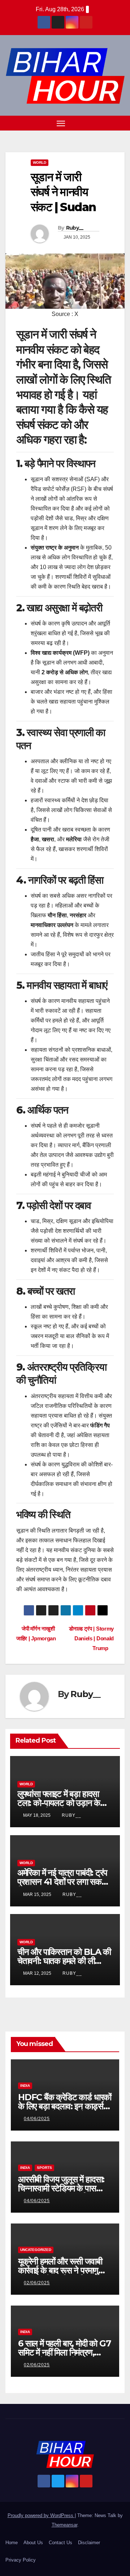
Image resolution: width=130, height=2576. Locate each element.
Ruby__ (75, 228)
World (40, 163)
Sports (44, 2168)
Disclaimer (89, 2543)
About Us (33, 2543)
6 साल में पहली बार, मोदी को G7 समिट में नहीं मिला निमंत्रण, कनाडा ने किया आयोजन (64, 2352)
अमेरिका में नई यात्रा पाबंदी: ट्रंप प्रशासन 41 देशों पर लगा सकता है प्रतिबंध (63, 1882)
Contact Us (60, 2543)
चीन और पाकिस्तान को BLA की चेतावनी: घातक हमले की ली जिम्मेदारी (64, 1961)
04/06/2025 (37, 2119)
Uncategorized (36, 2250)
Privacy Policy (21, 2560)
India (25, 2086)
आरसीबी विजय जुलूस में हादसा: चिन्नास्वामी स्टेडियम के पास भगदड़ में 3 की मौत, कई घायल (61, 2188)
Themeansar (64, 2525)
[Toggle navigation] (61, 123)
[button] (108, 123)
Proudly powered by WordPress (41, 2515)
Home (12, 2543)
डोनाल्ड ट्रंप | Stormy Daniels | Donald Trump (91, 1638)
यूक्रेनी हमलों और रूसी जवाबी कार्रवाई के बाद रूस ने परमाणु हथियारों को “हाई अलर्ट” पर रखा (64, 2270)
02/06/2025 (37, 2283)
